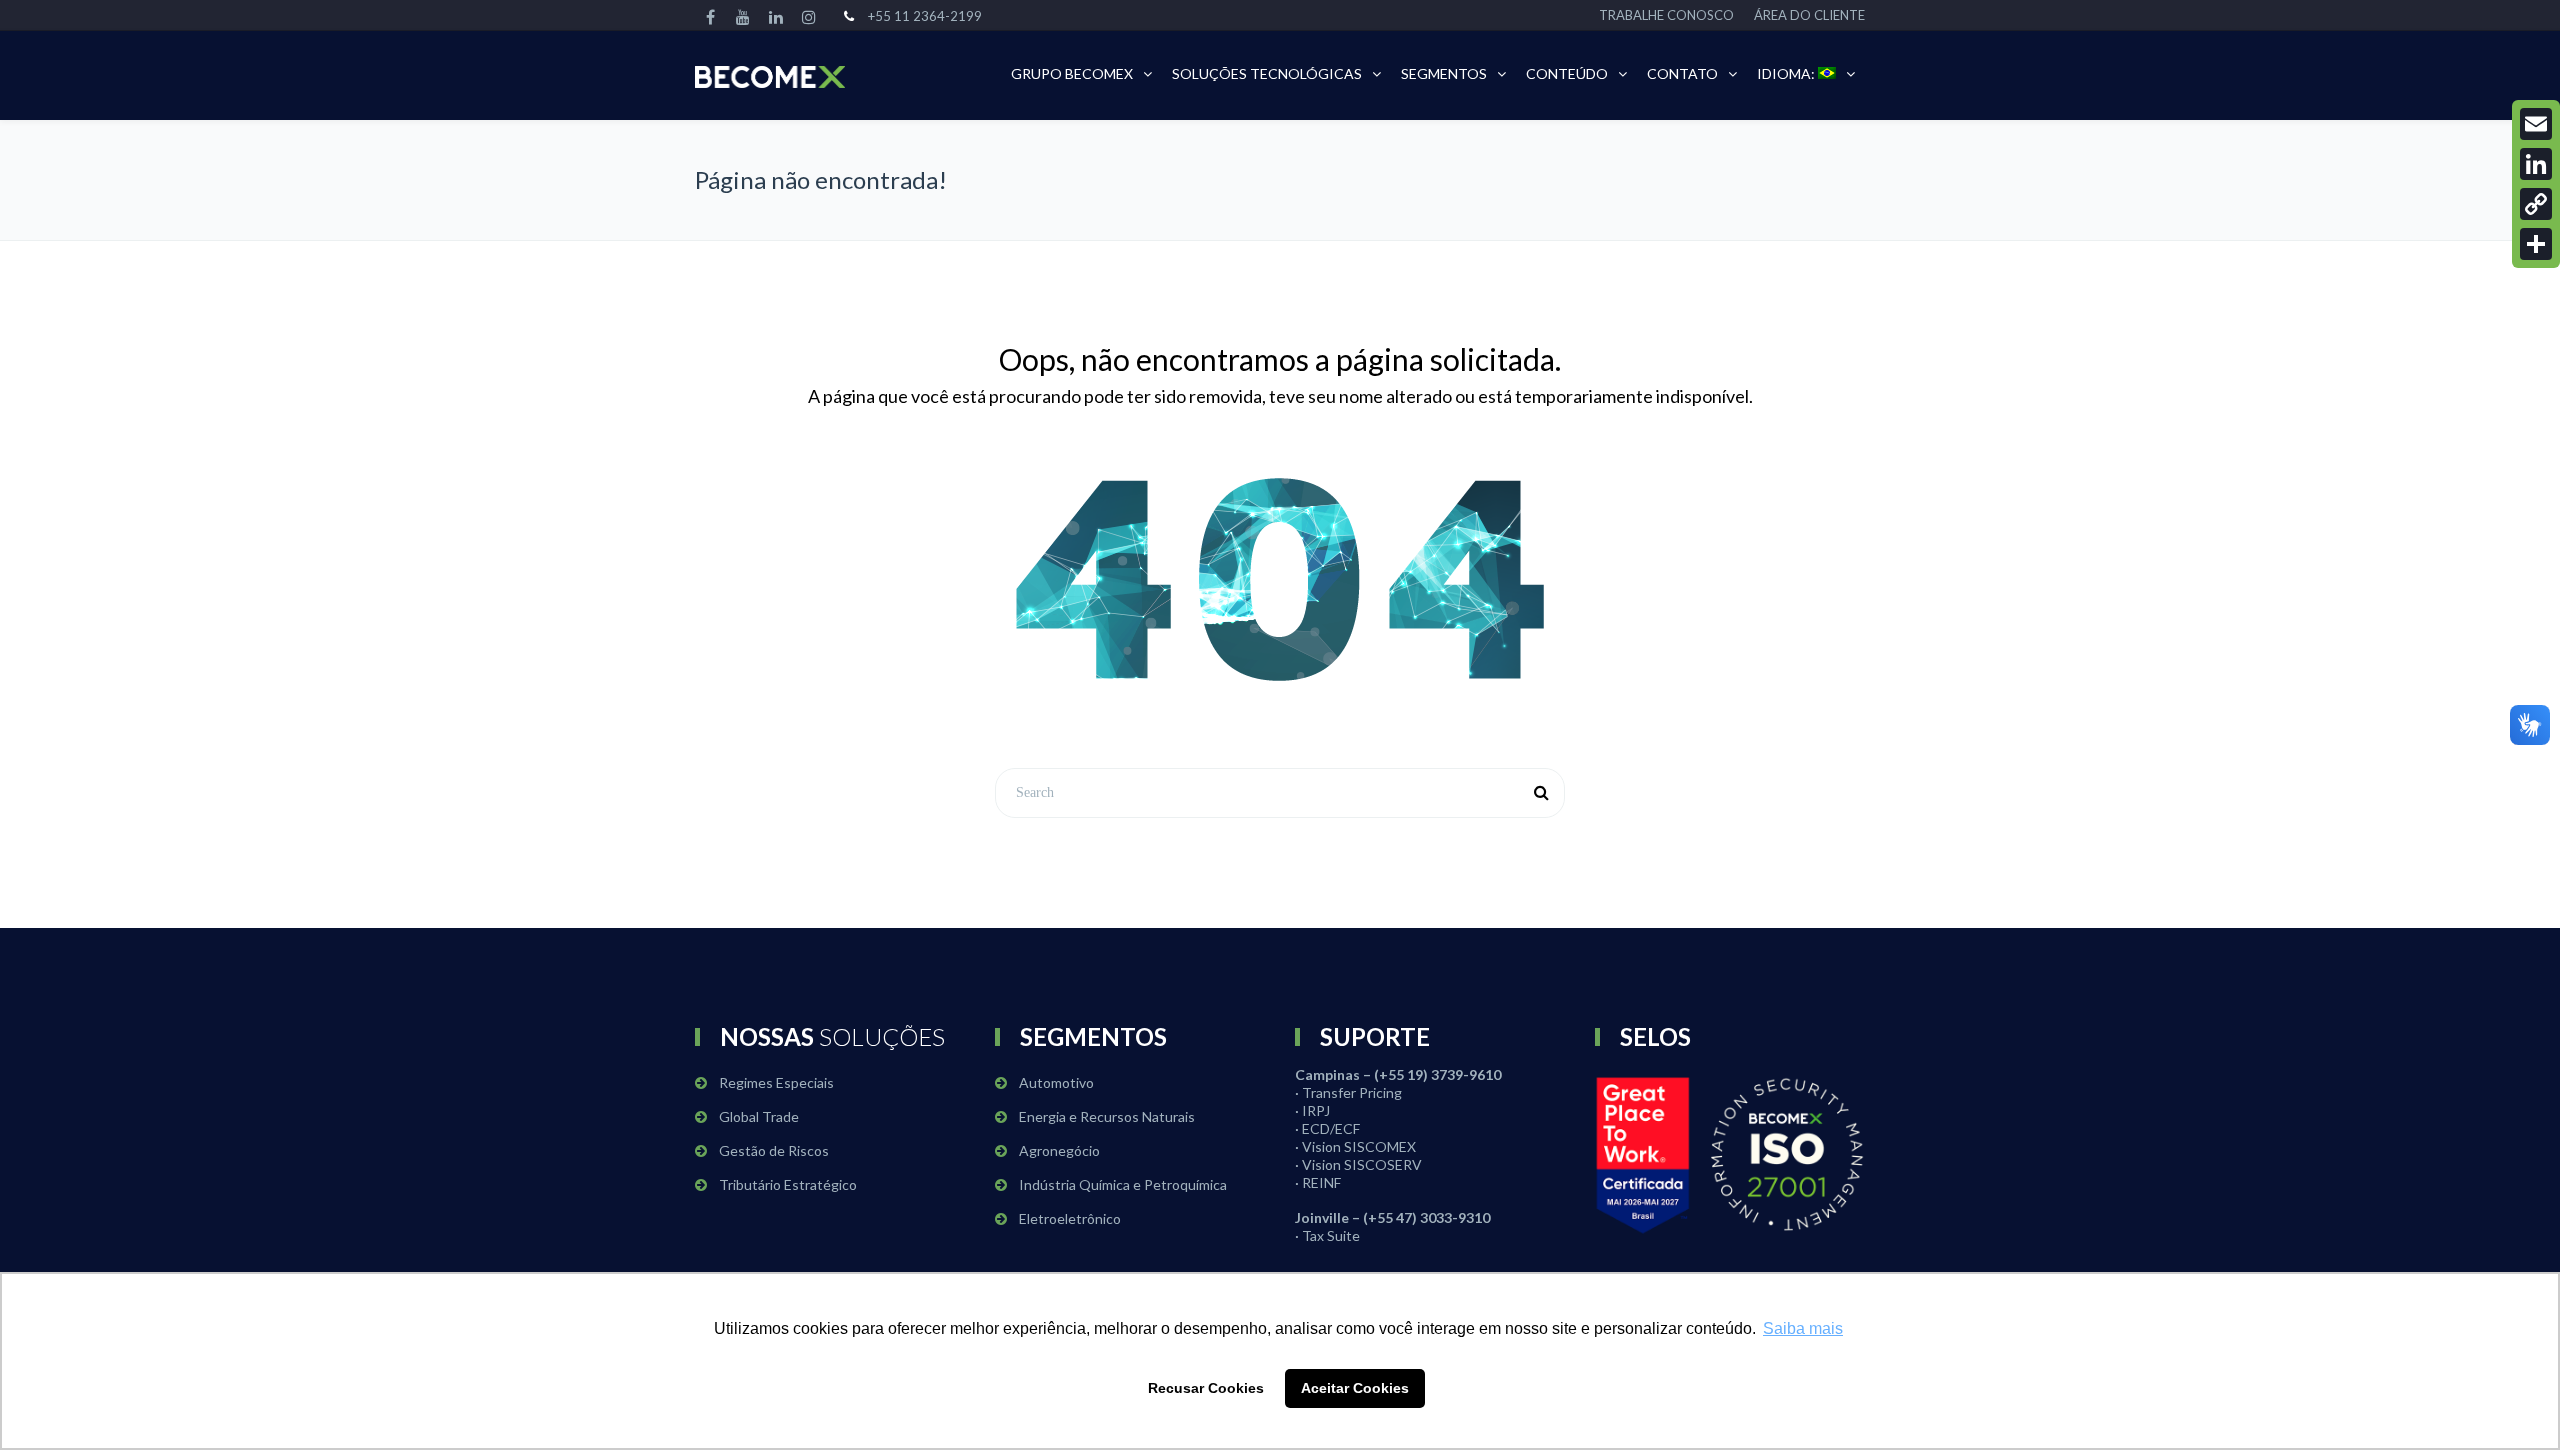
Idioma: (1787, 73)
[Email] (2536, 124)
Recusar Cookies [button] (1206, 1388)
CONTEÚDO (1567, 73)
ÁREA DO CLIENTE (1809, 15)
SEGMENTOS (1444, 73)
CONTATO (1682, 73)
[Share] (2536, 244)
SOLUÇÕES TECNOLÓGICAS (1267, 73)
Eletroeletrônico (1070, 1218)
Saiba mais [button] (1803, 1328)
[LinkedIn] (2536, 164)
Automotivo (1056, 1082)
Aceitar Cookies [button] (1355, 1388)
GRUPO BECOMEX (1072, 73)
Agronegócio (1059, 1150)
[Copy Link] (2536, 204)
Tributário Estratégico (788, 1184)
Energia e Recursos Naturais (1107, 1116)
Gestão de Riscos (774, 1150)
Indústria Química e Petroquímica (1123, 1184)
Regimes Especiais (776, 1082)
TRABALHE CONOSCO (1666, 15)
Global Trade (759, 1116)
